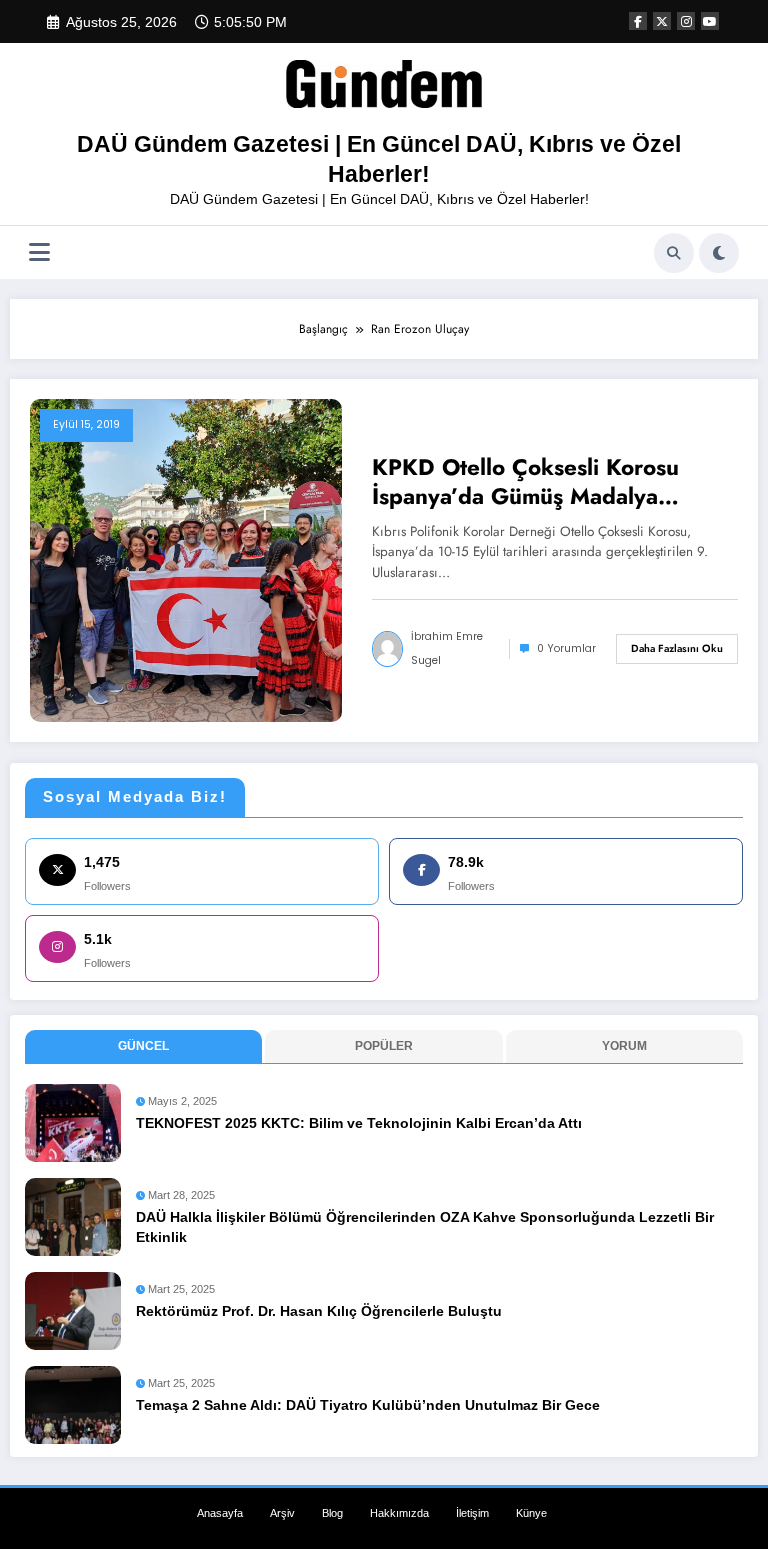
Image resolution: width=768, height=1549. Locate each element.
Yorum (624, 1046)
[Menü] (39, 252)
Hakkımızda (399, 1513)
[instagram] (686, 21)
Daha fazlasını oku (677, 648)
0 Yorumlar (566, 648)
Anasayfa (220, 1513)
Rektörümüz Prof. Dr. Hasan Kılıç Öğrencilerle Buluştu (319, 1311)
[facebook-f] (638, 21)
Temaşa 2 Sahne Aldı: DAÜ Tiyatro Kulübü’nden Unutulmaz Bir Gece (368, 1405)
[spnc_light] (719, 253)
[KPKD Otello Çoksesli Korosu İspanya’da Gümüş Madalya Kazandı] (186, 560)
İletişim (472, 1513)
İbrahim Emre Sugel (447, 648)
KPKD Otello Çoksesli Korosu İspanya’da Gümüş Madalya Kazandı (525, 482)
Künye (531, 1513)
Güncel (143, 1046)
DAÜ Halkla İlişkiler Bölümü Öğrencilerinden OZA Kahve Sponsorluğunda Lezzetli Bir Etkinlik (425, 1227)
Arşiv (282, 1513)
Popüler (384, 1046)
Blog (332, 1513)
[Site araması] (674, 253)
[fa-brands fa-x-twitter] (662, 21)
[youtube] (710, 21)
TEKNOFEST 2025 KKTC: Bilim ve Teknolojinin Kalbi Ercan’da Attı (359, 1123)
